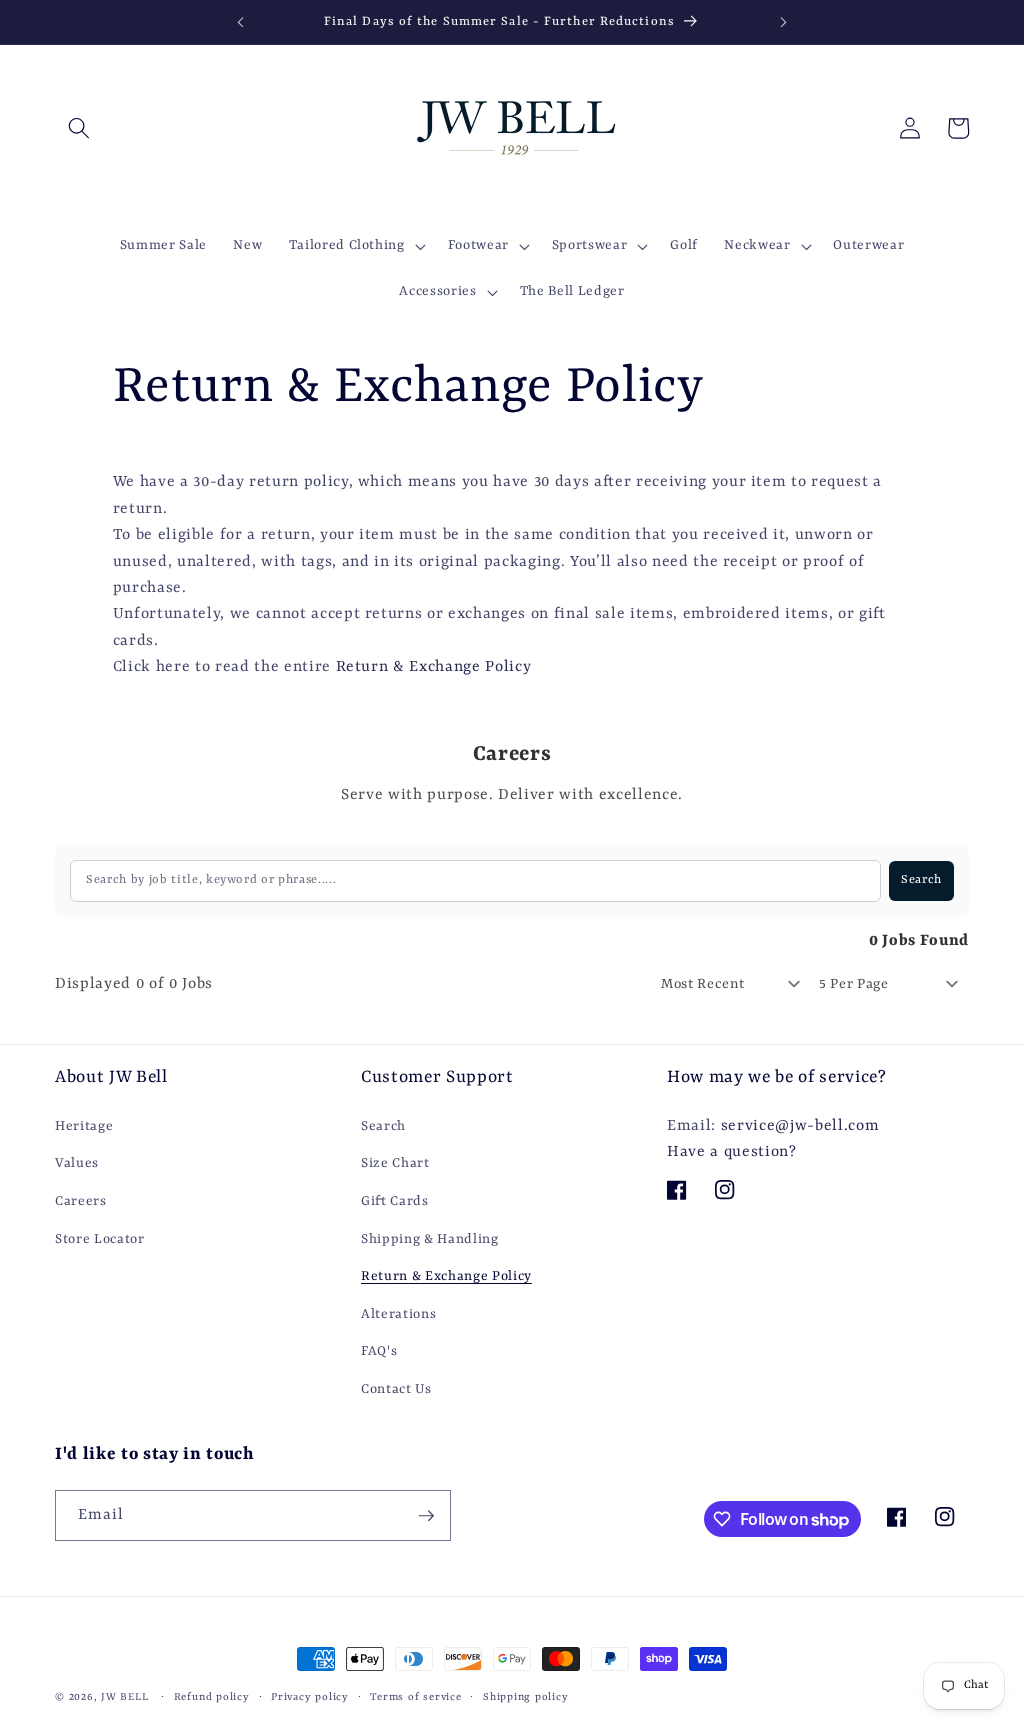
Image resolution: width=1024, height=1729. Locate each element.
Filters (104, 942)
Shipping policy (526, 1697)
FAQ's (379, 1351)
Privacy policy (310, 1697)
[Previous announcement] (240, 22)
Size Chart (395, 1163)
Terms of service (415, 1697)
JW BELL (126, 1697)
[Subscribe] (426, 1516)
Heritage (84, 1126)
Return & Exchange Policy (434, 667)
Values (77, 1163)
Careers (81, 1201)
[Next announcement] (784, 22)
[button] (79, 128)
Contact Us (396, 1389)
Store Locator (100, 1239)
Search (383, 1126)
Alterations (398, 1314)
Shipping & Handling (430, 1239)
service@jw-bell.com (800, 1126)
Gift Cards (395, 1201)
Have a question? (732, 1152)
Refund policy (212, 1697)
